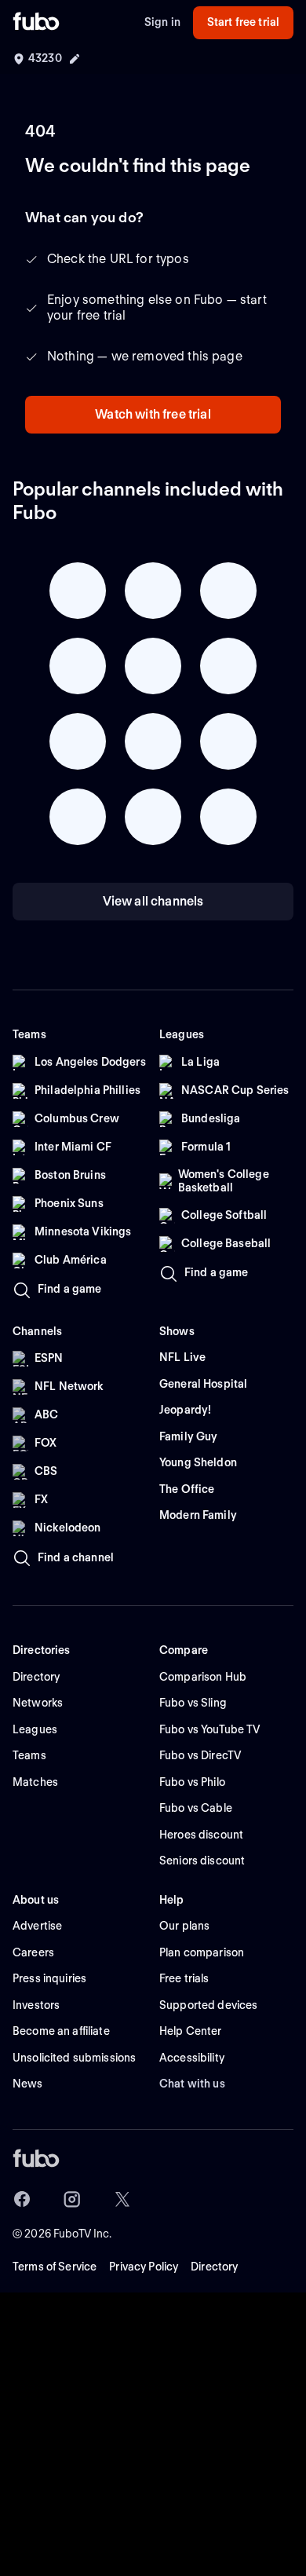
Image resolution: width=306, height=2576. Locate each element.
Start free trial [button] (243, 22)
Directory (214, 2267)
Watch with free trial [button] (153, 414)
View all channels (153, 901)
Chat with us (192, 2084)
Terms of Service (55, 2267)
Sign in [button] (162, 22)
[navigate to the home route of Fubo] (36, 23)
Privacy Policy (144, 2267)
